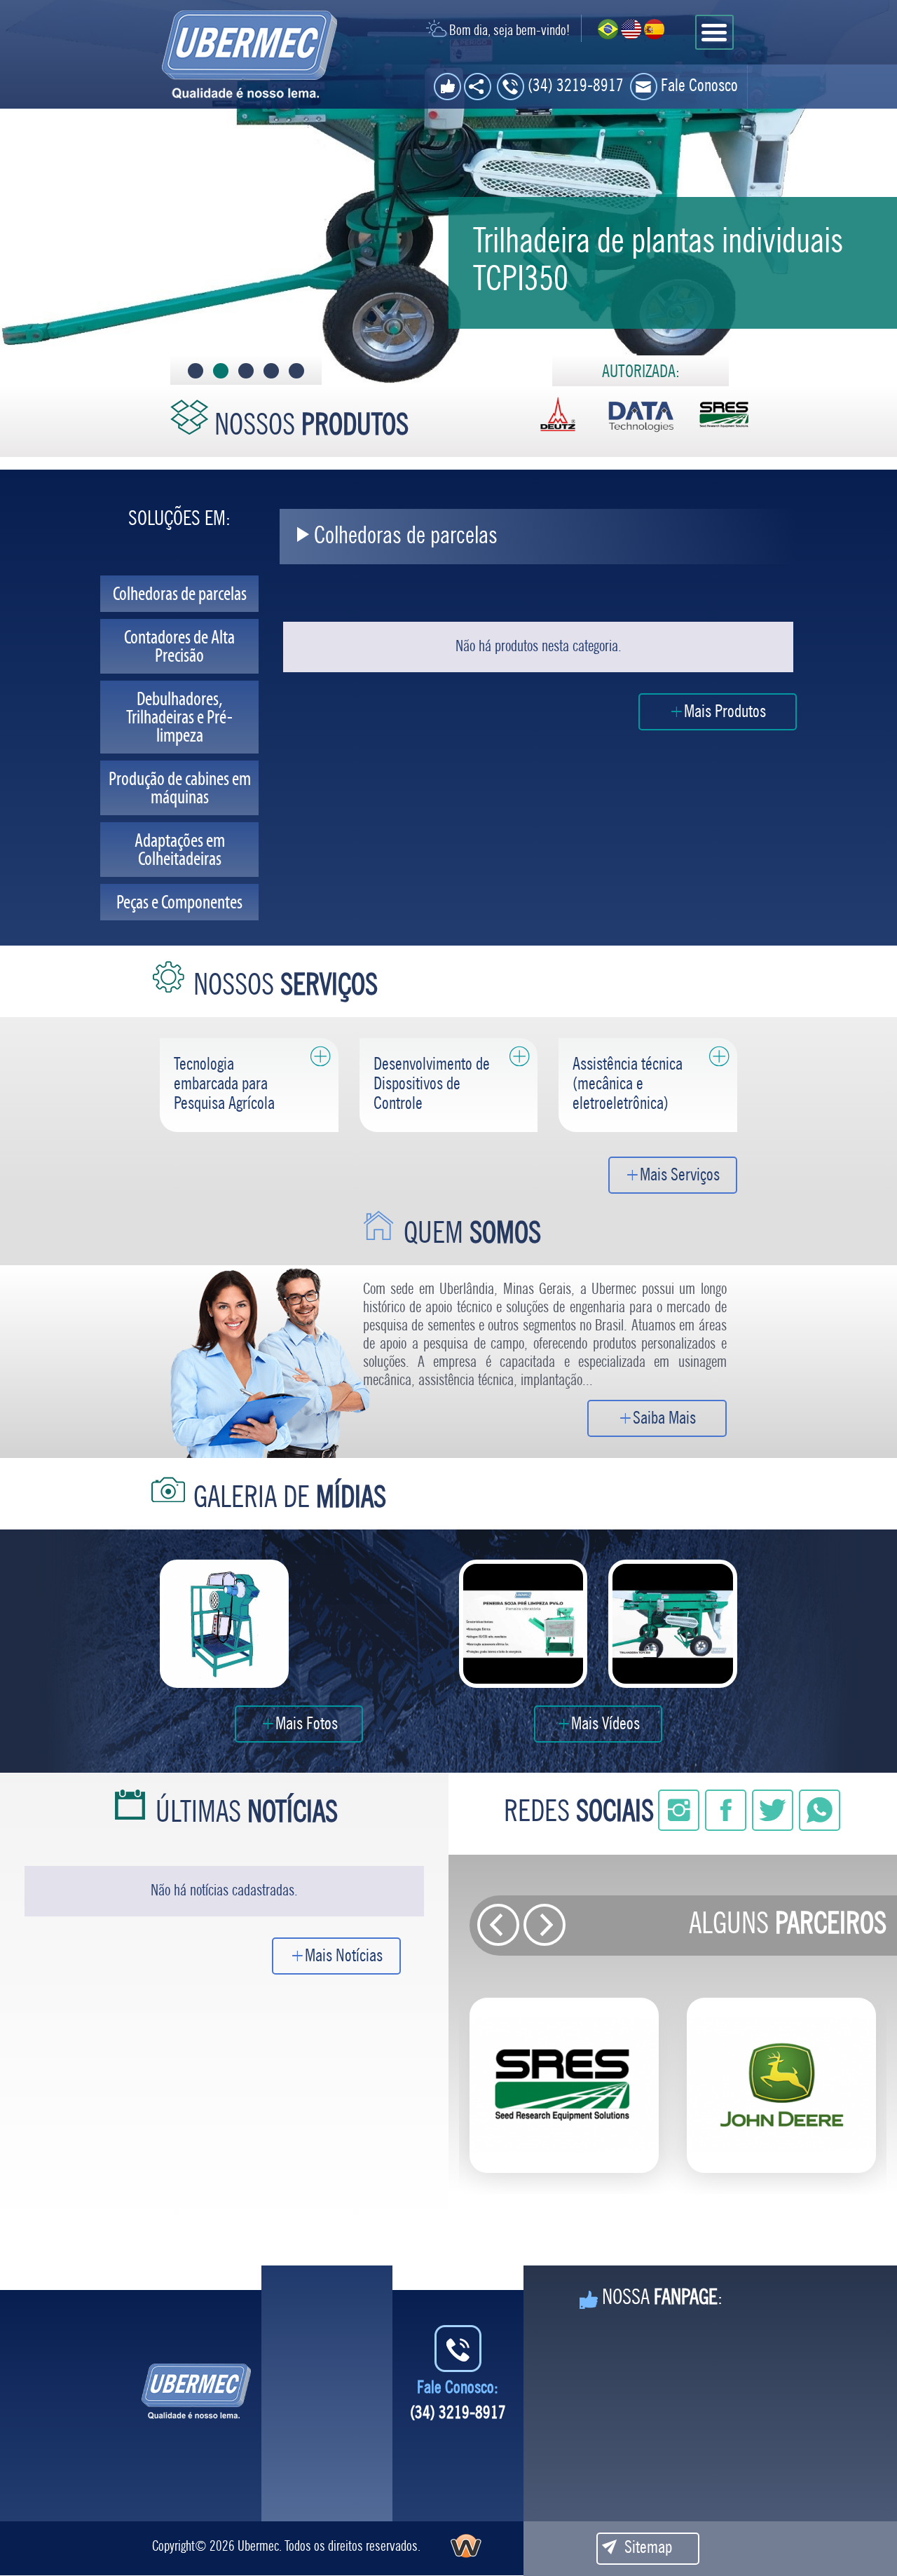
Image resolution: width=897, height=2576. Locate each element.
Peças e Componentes (179, 902)
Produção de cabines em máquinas (180, 788)
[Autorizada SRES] (724, 415)
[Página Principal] (197, 2391)
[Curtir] (447, 87)
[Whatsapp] (820, 1817)
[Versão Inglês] (631, 29)
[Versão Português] (608, 29)
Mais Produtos (725, 713)
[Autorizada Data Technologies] (641, 415)
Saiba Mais (664, 1419)
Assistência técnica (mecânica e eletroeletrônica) (628, 1085)
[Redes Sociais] (478, 87)
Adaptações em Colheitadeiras (180, 850)
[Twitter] (774, 1817)
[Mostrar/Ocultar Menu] (714, 32)
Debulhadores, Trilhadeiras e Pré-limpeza (179, 717)
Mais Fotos (307, 1725)
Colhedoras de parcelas (180, 594)
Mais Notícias (344, 1957)
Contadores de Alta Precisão (179, 646)
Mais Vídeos (605, 1725)
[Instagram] (680, 1817)
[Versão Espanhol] (654, 29)
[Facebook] (727, 1817)
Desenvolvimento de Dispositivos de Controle (432, 1085)
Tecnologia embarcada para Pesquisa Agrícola (224, 1085)
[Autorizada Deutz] (558, 415)
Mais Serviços (680, 1176)
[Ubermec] (249, 55)
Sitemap (648, 2548)
